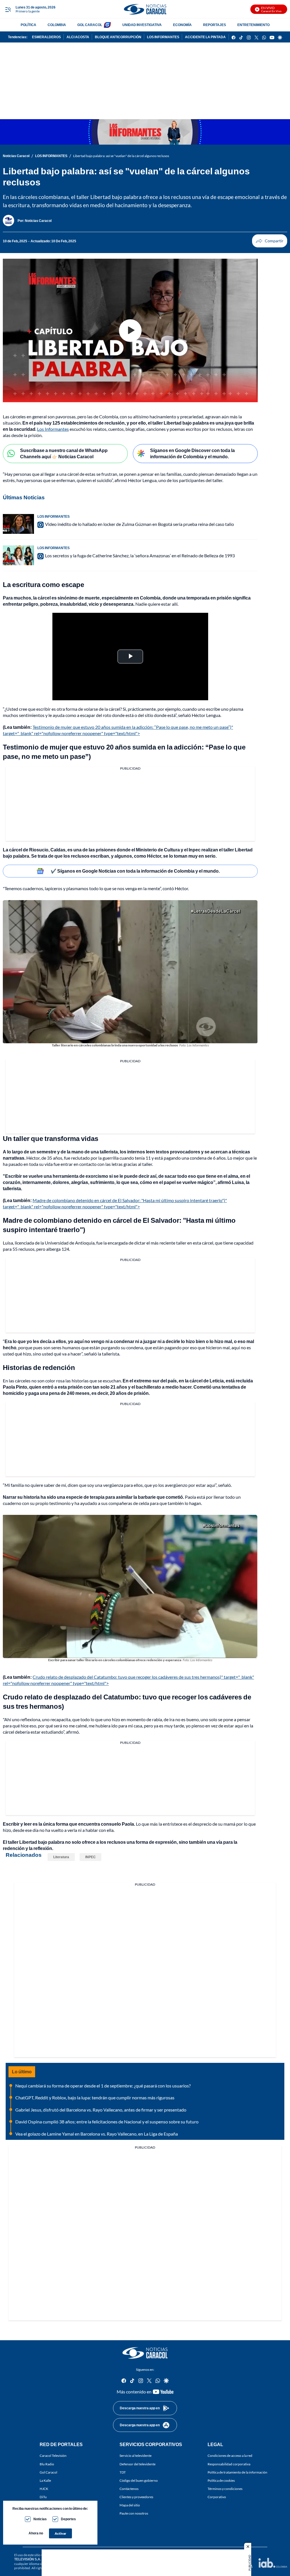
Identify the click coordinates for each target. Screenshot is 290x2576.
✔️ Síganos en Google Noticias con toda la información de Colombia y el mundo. (135, 871)
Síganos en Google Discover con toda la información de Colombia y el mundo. (192, 453)
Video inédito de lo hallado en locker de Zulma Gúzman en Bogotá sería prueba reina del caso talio (139, 524)
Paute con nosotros (134, 2513)
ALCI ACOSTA (78, 37)
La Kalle (45, 2480)
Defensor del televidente (137, 2464)
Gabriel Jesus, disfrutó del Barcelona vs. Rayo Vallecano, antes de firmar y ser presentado (101, 2110)
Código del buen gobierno (139, 2480)
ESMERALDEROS (46, 37)
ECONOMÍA (182, 25)
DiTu (43, 2497)
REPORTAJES (215, 25)
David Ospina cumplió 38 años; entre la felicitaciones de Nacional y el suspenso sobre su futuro (107, 2122)
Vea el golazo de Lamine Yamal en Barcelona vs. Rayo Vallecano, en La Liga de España (97, 2134)
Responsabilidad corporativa (229, 2464)
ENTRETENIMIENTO (253, 25)
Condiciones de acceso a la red (230, 2456)
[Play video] (130, 331)
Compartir (270, 241)
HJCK (44, 2489)
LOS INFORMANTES (163, 37)
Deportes (68, 2519)
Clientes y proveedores (136, 2497)
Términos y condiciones (225, 2489)
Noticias (40, 2519)
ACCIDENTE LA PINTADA (205, 37)
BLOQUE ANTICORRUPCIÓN (118, 37)
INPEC (90, 1857)
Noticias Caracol (16, 156)
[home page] (145, 9)
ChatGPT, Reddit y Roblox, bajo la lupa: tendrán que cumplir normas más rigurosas (95, 2098)
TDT (123, 2472)
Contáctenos (129, 2489)
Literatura (61, 1857)
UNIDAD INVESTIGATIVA (142, 25)
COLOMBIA (57, 25)
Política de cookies (221, 2480)
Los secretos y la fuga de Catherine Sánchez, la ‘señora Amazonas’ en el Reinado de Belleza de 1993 (140, 555)
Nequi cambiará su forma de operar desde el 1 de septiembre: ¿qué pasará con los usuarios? (103, 2086)
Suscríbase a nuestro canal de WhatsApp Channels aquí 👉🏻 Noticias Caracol (64, 453)
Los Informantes (53, 429)
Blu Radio (47, 2464)
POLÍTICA (28, 25)
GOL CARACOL (90, 25)
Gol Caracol (48, 2472)
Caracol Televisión (53, 2456)
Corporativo (217, 2497)
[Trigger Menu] (8, 9)
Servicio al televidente (136, 2456)
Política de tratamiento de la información (237, 2472)
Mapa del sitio (130, 2505)
